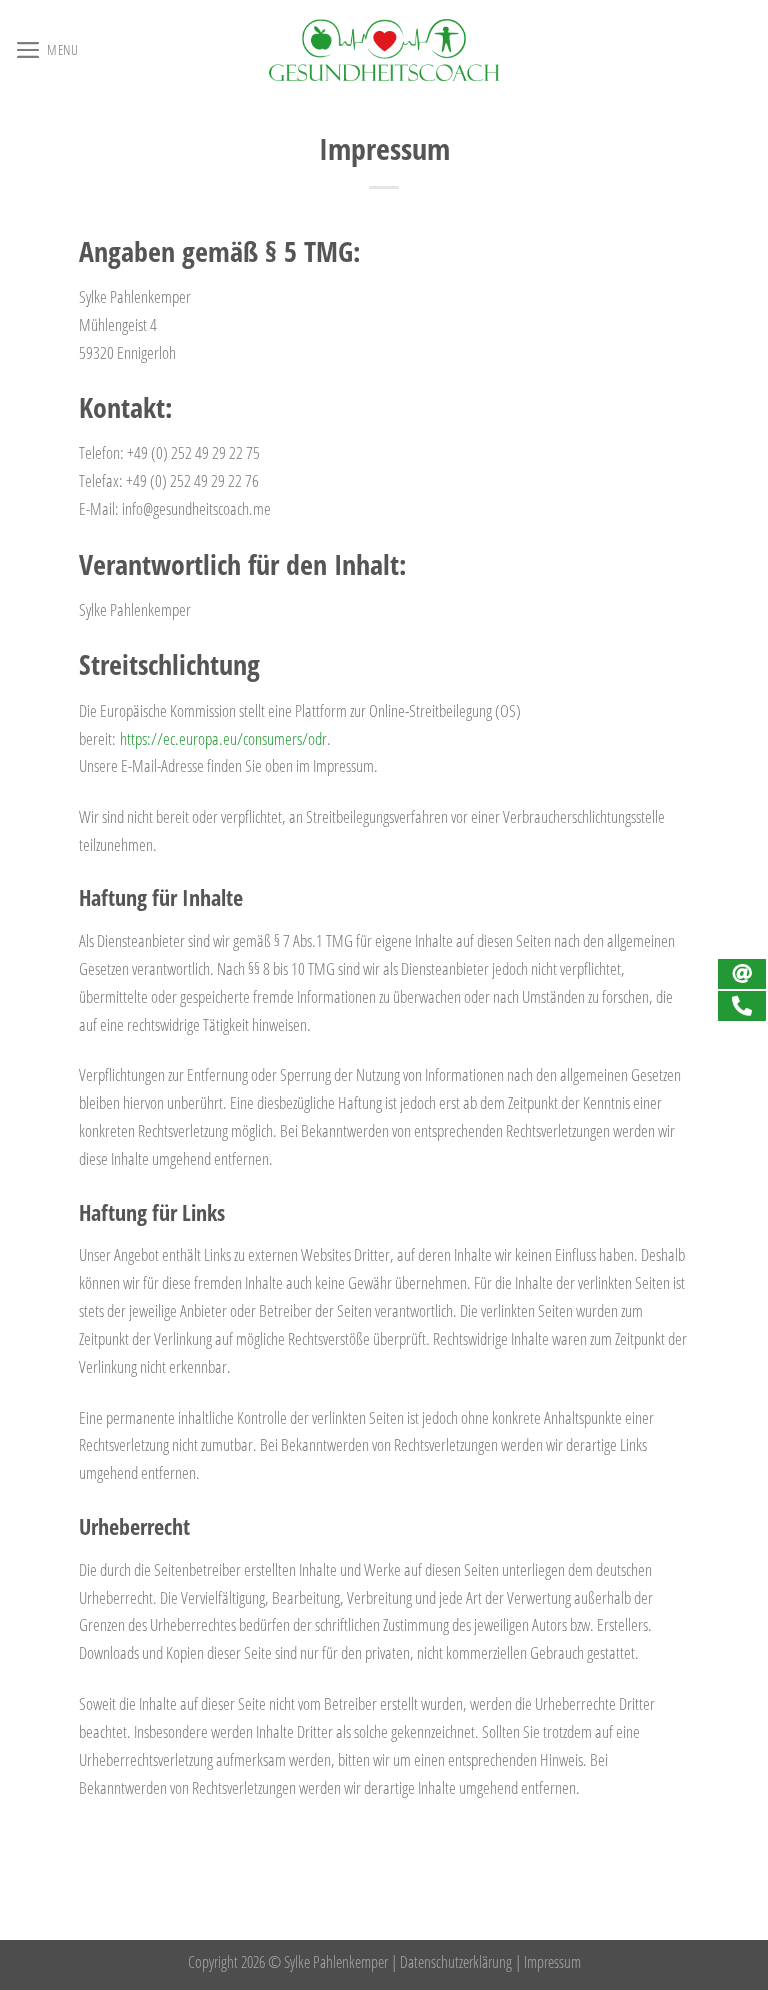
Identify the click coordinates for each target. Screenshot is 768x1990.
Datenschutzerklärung (456, 1962)
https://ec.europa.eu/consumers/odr (223, 738)
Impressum (552, 1962)
